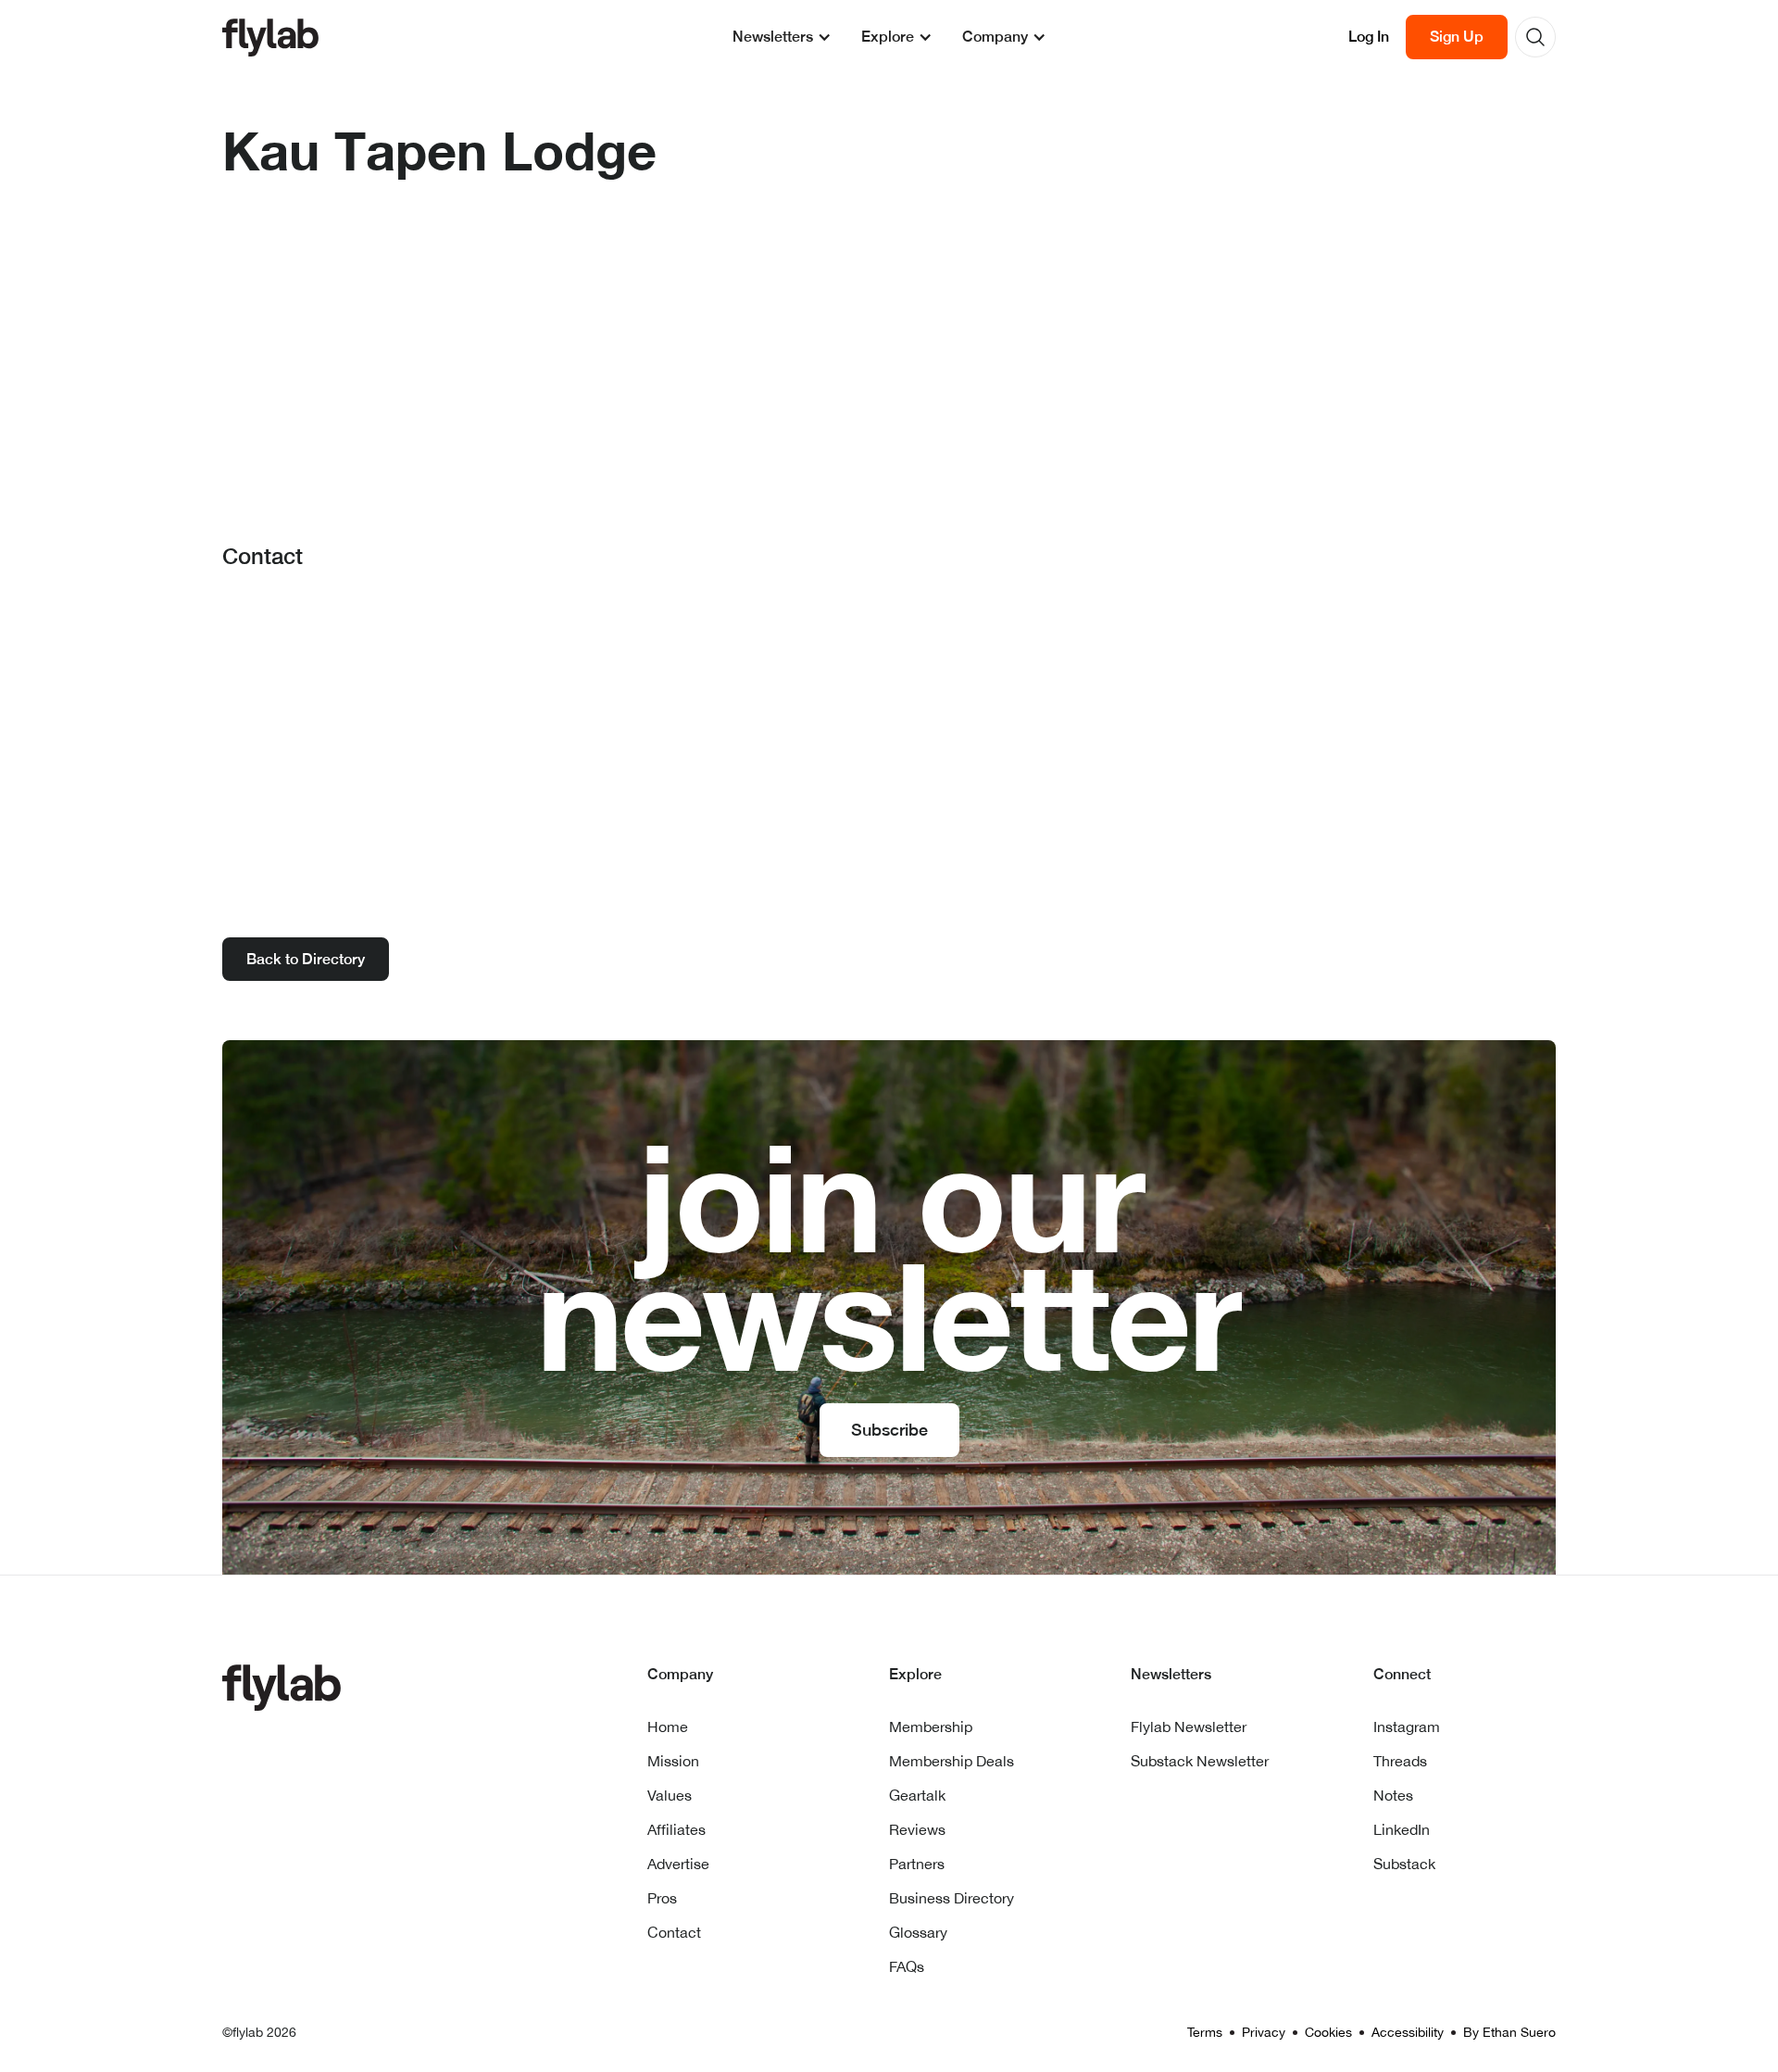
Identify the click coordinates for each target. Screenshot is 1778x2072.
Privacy (1264, 2032)
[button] (782, 37)
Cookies (1328, 2032)
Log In (1369, 37)
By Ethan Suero (1509, 2032)
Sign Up (1457, 37)
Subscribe (889, 1430)
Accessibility (1408, 2032)
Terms (1205, 2032)
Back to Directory (306, 959)
